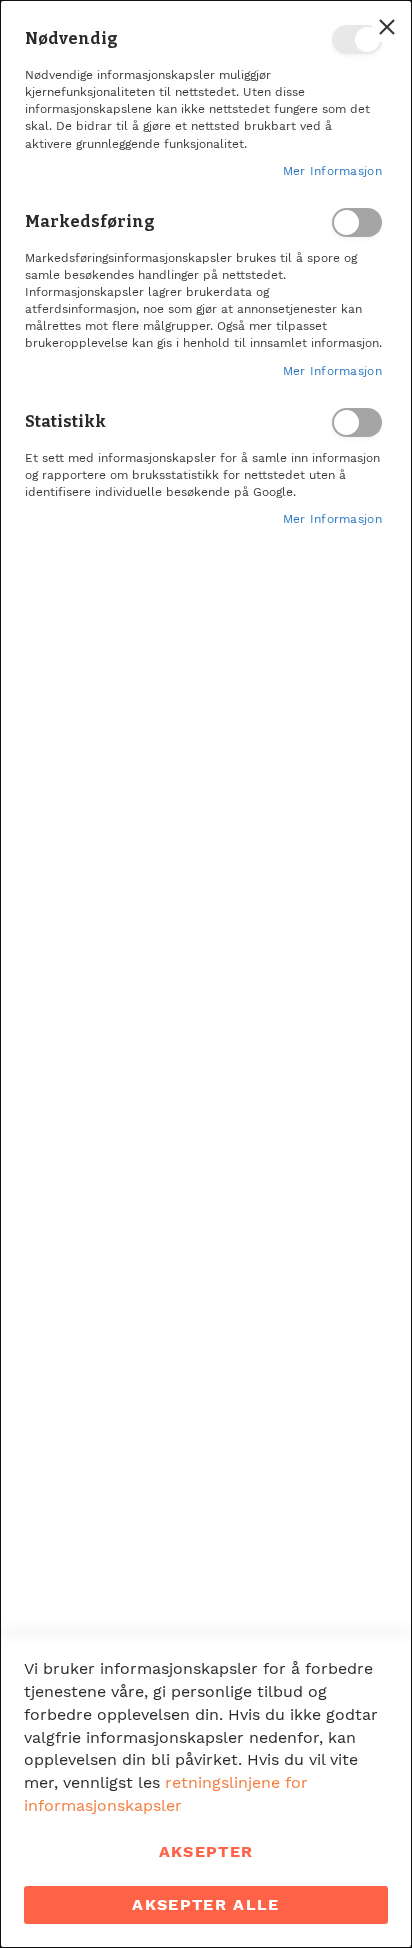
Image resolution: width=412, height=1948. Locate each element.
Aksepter (206, 1851)
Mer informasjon (333, 171)
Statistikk (357, 422)
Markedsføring (357, 222)
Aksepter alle (206, 1904)
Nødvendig (357, 39)
